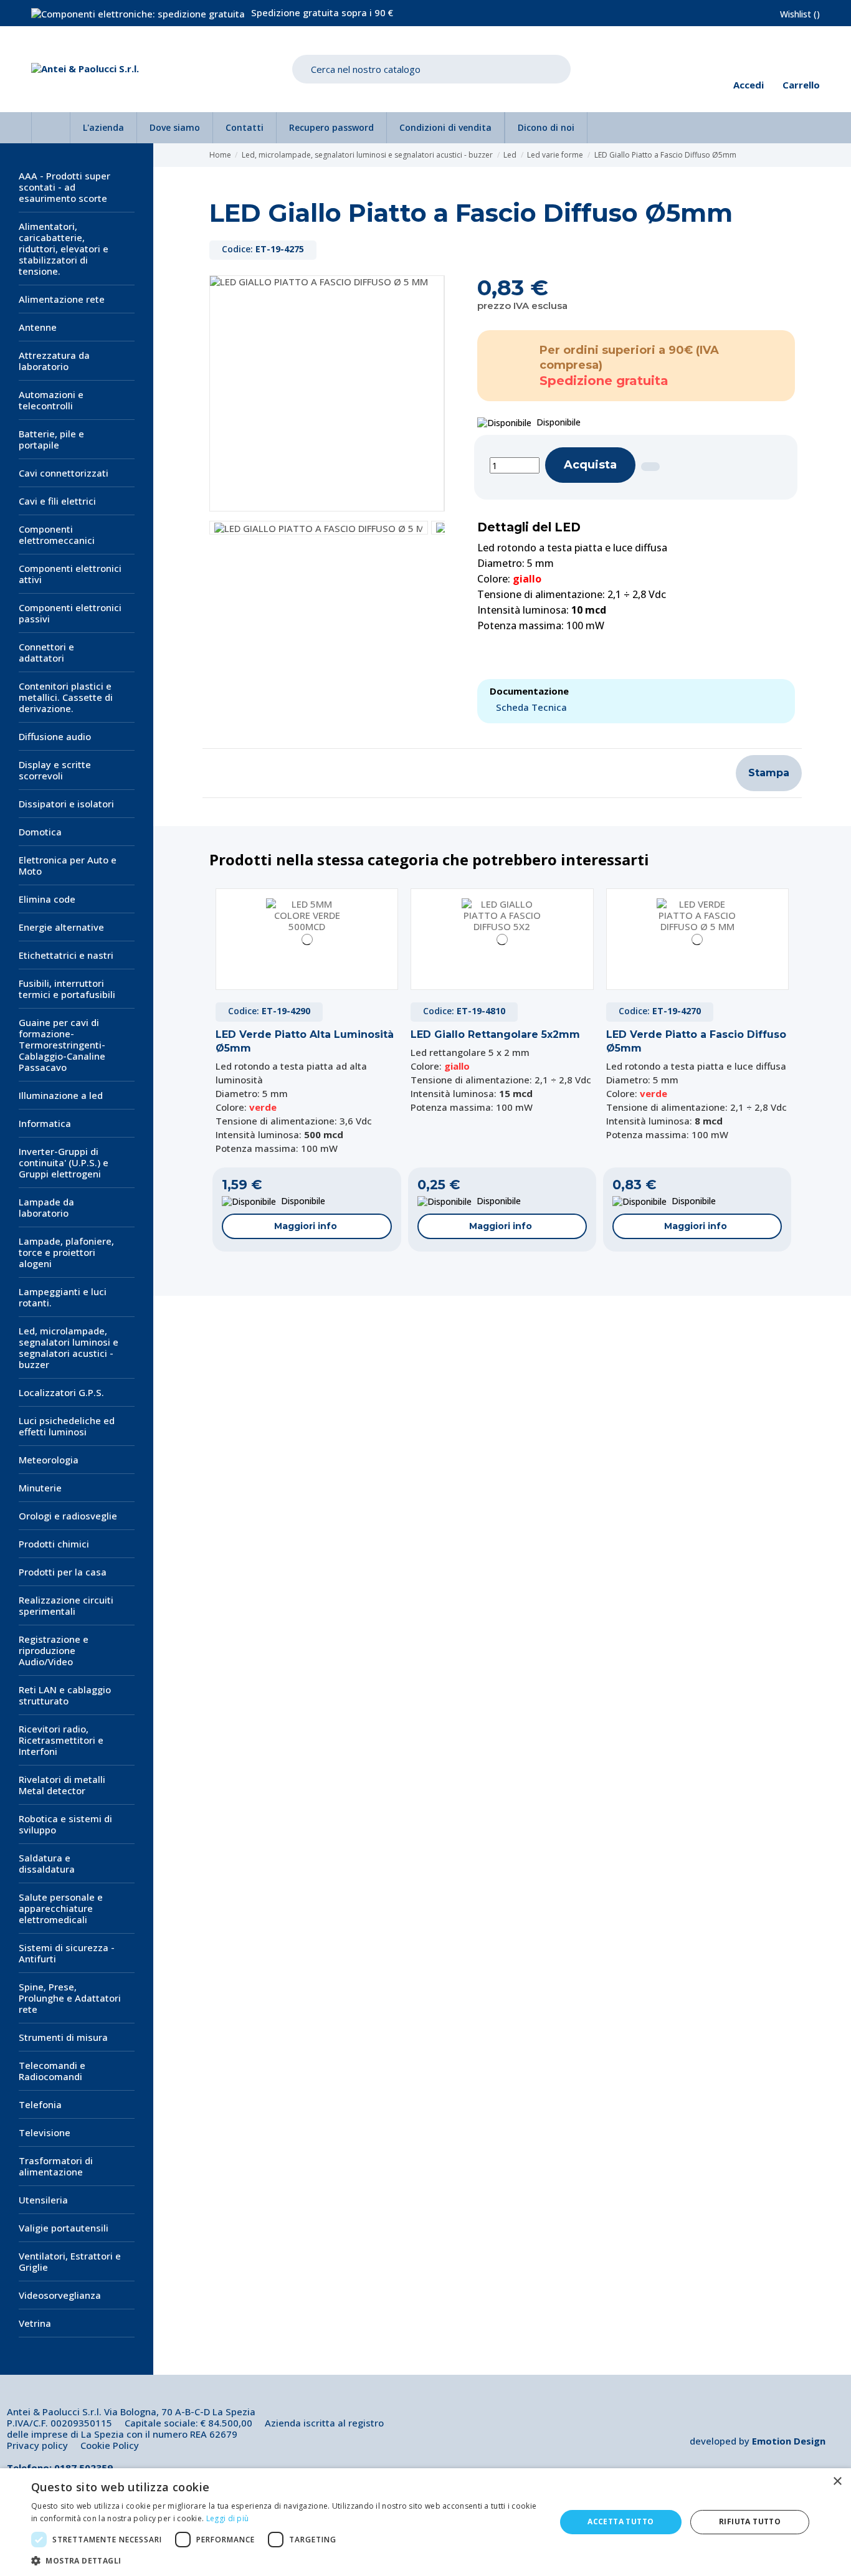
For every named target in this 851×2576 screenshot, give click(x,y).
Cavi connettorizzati (64, 473)
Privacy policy (37, 2445)
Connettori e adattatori (46, 652)
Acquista (590, 465)
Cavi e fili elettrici (57, 501)
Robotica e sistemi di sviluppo (65, 1824)
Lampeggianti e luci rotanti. (63, 1297)
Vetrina (35, 2323)
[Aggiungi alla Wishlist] (650, 467)
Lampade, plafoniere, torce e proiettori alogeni (66, 1252)
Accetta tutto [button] (620, 2521)
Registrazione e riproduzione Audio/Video (54, 1650)
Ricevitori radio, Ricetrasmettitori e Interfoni (61, 1740)
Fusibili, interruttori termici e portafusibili (67, 989)
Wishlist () (800, 14)
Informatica (45, 1123)
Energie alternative (61, 927)
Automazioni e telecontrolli (51, 400)
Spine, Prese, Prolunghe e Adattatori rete (70, 1998)
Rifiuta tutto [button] (750, 2521)
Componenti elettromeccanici (57, 535)
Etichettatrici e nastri (66, 955)
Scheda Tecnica (531, 707)
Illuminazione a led (61, 1095)
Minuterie (40, 1488)
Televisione (45, 2132)
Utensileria (43, 2200)
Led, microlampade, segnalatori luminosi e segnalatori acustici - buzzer (69, 1347)
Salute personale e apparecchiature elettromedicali (61, 1908)
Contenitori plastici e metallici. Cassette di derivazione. (66, 697)
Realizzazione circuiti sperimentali (66, 1605)
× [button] (837, 2482)
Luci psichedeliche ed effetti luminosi (67, 1426)
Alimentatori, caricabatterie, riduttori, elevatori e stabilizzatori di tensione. (64, 249)
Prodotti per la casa (63, 1572)
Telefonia (40, 2104)
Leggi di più (228, 2518)
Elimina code (47, 899)
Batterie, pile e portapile (51, 439)
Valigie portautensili (64, 2228)
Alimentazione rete (62, 299)
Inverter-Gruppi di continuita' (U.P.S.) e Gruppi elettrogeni (64, 1162)
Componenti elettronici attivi (70, 574)
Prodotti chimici (54, 1544)
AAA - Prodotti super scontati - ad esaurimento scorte (64, 187)
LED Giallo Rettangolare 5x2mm (495, 1034)
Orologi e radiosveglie (68, 1516)
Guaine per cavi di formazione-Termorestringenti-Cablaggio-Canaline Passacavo (62, 1045)
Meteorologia (49, 1460)
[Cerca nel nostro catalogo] (552, 69)
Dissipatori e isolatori (66, 804)
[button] (285, 2560)
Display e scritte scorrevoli (55, 770)
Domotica (40, 832)
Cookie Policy (110, 2445)
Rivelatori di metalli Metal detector (62, 1785)
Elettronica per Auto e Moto (68, 865)
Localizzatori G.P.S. (61, 1392)
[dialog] (425, 2522)
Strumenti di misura (63, 2037)
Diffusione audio (55, 736)
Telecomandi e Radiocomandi (52, 2071)
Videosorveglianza (60, 2295)
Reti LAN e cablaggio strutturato (65, 1695)
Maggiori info (306, 1226)
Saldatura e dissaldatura (47, 1863)
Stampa (769, 773)
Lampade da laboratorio (46, 1207)
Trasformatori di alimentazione (56, 2166)
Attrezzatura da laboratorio (54, 361)
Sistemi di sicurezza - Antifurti (67, 1953)
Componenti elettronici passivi (70, 613)
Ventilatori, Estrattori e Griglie (70, 2261)
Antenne (38, 327)
